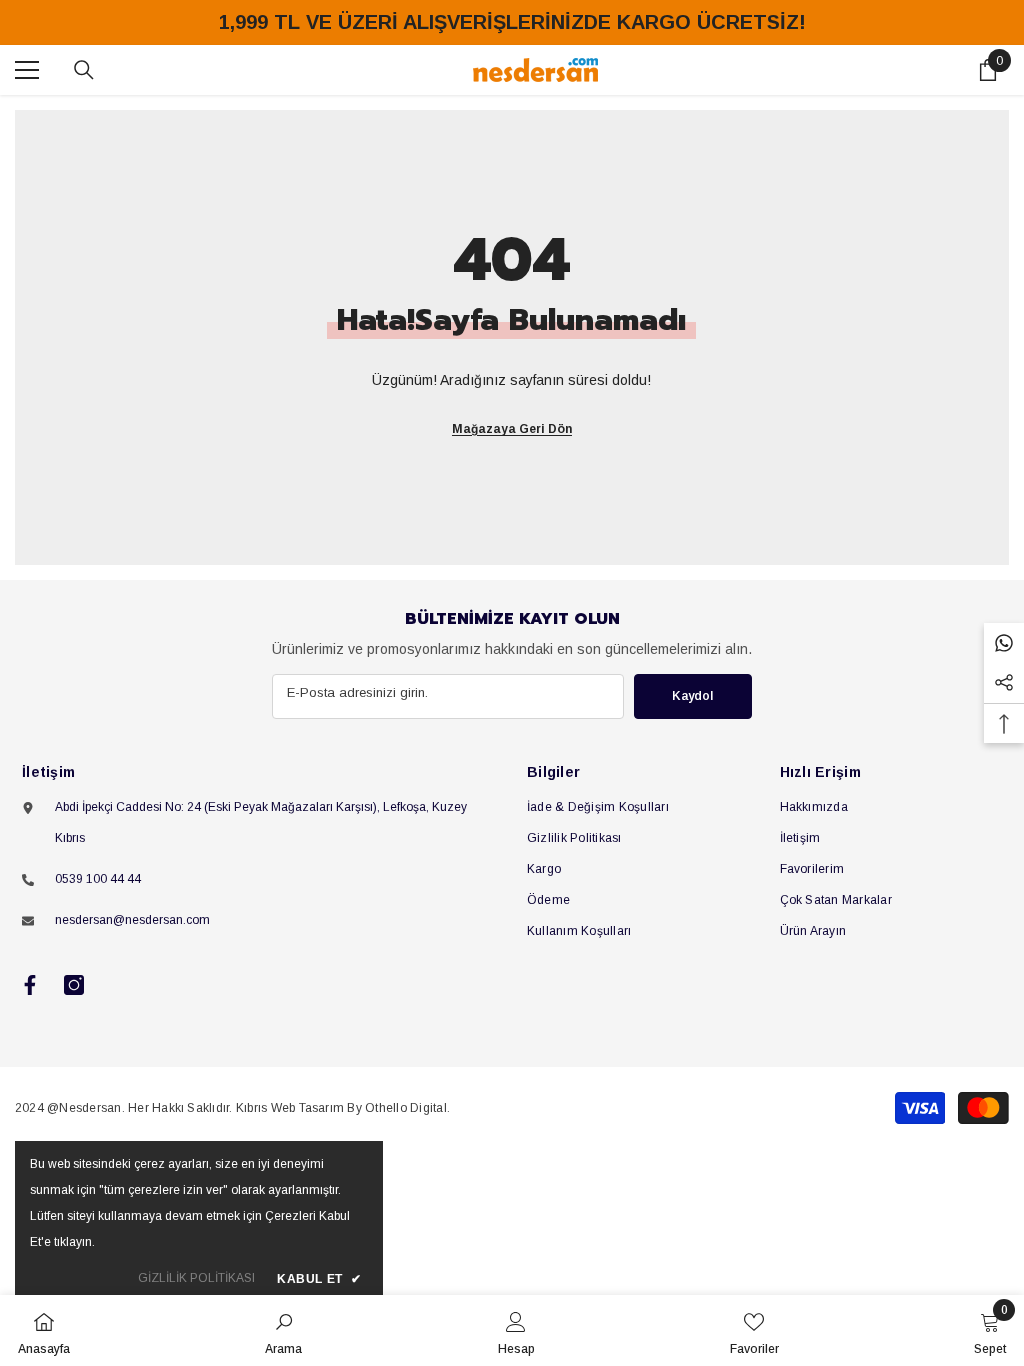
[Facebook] (30, 985)
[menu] (27, 70)
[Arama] (84, 70)
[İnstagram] (74, 985)
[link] (283, 1330)
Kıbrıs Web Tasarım (290, 1108)
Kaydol (692, 696)
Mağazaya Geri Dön (512, 429)
